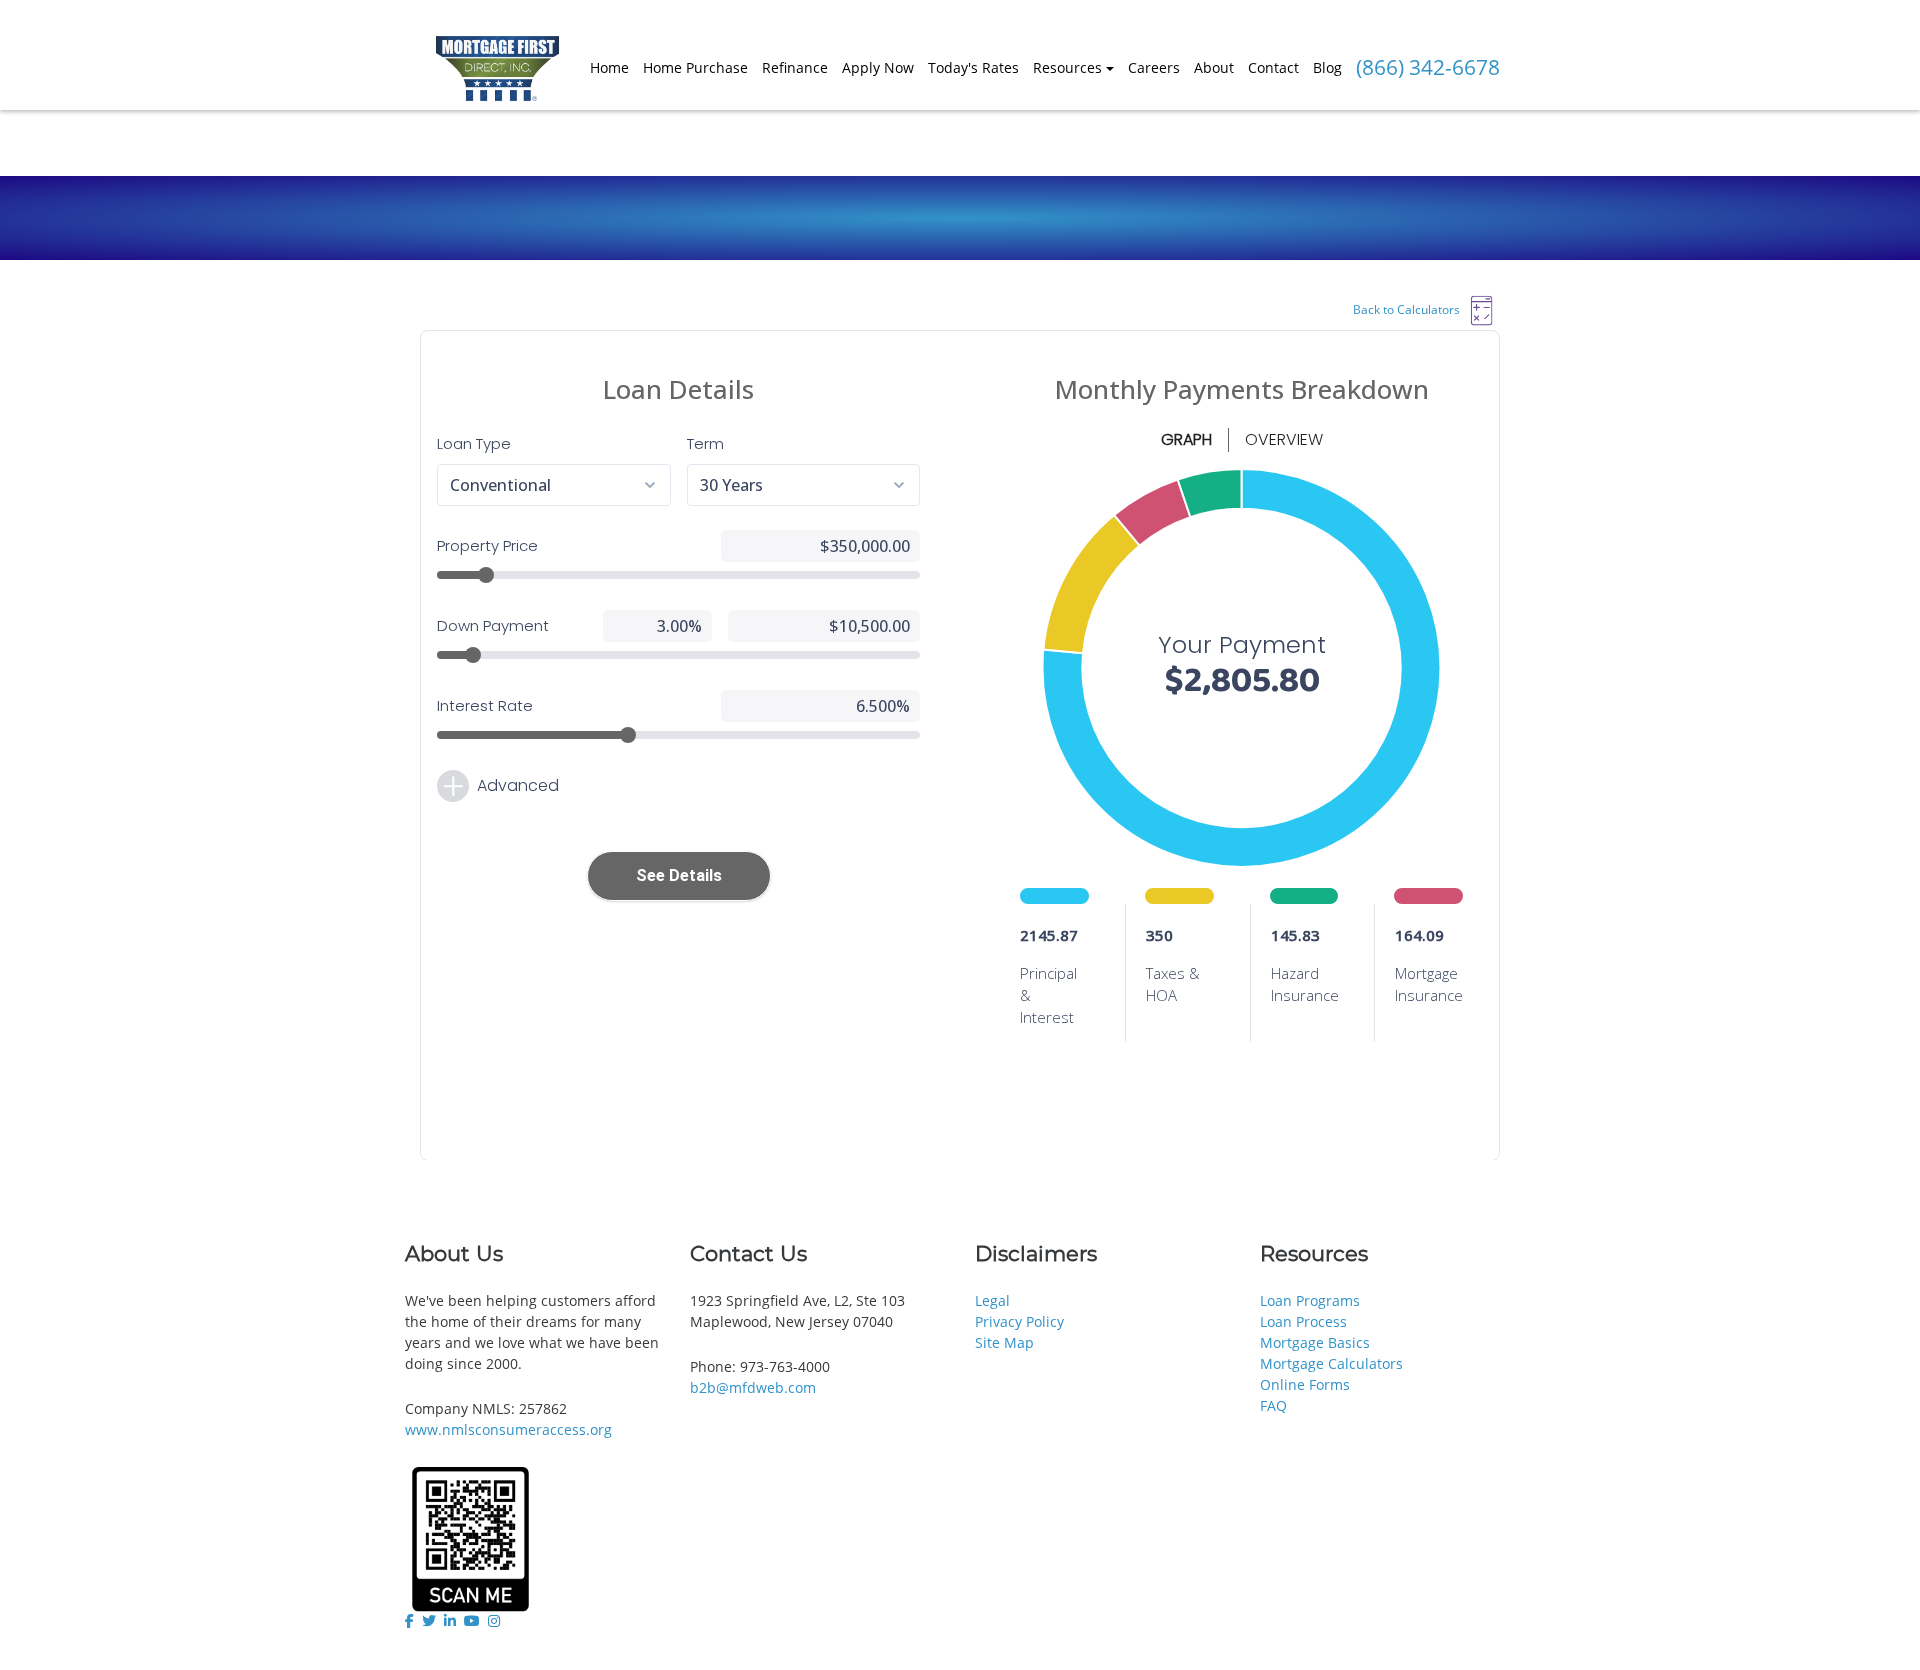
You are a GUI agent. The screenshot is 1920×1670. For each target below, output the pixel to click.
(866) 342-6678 (1428, 67)
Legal (992, 1300)
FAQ (1273, 1405)
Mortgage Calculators (1331, 1363)
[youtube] (472, 1621)
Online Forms (1305, 1384)
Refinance (795, 67)
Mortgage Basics (1315, 1342)
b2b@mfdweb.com (753, 1387)
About (1214, 67)
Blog (1327, 67)
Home (609, 67)
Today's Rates (973, 67)
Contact (1273, 67)
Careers (1154, 67)
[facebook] (411, 1621)
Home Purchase (695, 67)
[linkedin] (450, 1621)
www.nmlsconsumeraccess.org (508, 1429)
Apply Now (878, 67)
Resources (1067, 67)
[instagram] (494, 1621)
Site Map (1004, 1342)
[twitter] (429, 1621)
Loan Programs (1310, 1300)
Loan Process (1303, 1321)
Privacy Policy (1019, 1321)
